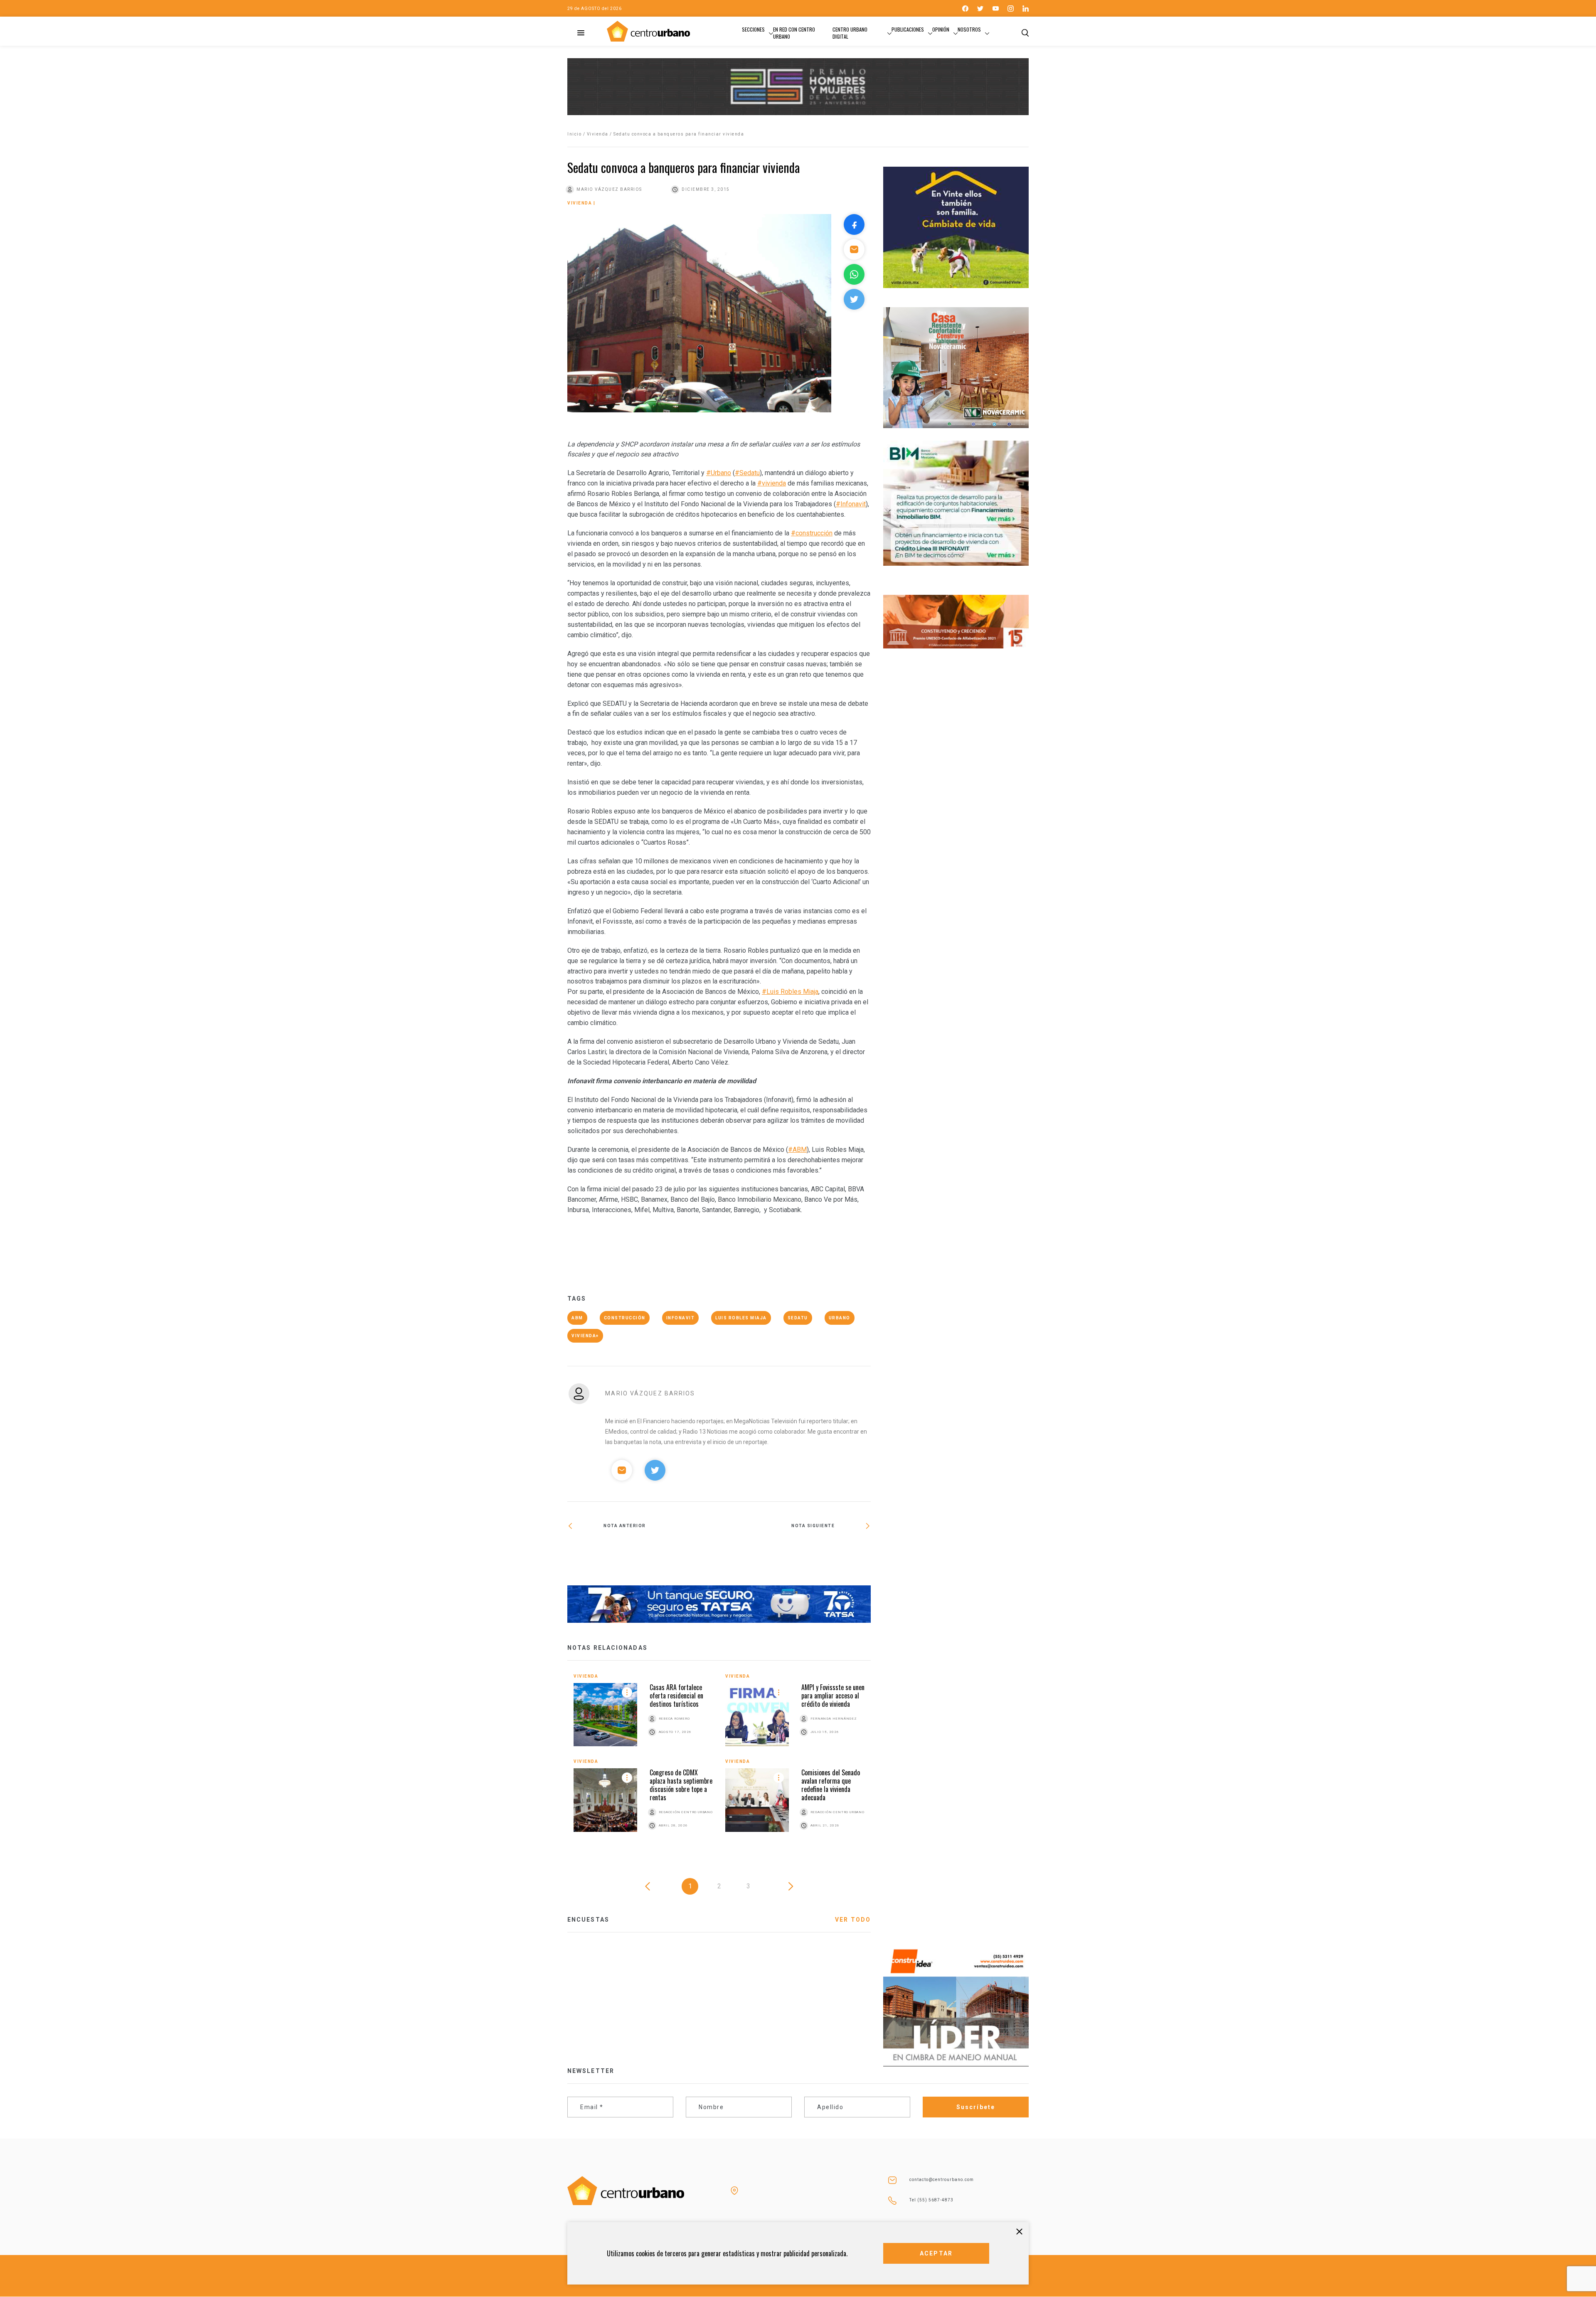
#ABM (797, 1150)
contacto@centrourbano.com (942, 2180)
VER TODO (853, 1920)
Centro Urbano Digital (850, 33)
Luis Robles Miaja (741, 1318)
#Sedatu (747, 473)
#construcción (812, 533)
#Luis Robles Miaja (790, 992)
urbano (840, 1318)
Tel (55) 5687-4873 (931, 2200)
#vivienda (772, 483)
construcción (625, 1318)
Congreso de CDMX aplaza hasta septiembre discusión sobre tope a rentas (681, 1785)
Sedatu (798, 1318)
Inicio (574, 134)
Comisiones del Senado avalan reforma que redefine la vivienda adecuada (831, 1785)
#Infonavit (851, 504)
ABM (577, 1318)
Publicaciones (908, 29)
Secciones (753, 29)
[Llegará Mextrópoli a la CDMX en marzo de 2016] (643, 1553)
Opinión (941, 29)
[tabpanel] (719, 1761)
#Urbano (719, 473)
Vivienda (598, 134)
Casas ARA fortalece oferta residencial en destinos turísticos (676, 1696)
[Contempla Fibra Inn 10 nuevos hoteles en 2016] (795, 1553)
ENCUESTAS (588, 1920)
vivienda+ (585, 1336)
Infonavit (681, 1318)
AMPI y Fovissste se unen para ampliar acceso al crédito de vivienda (833, 1696)
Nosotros (969, 29)
